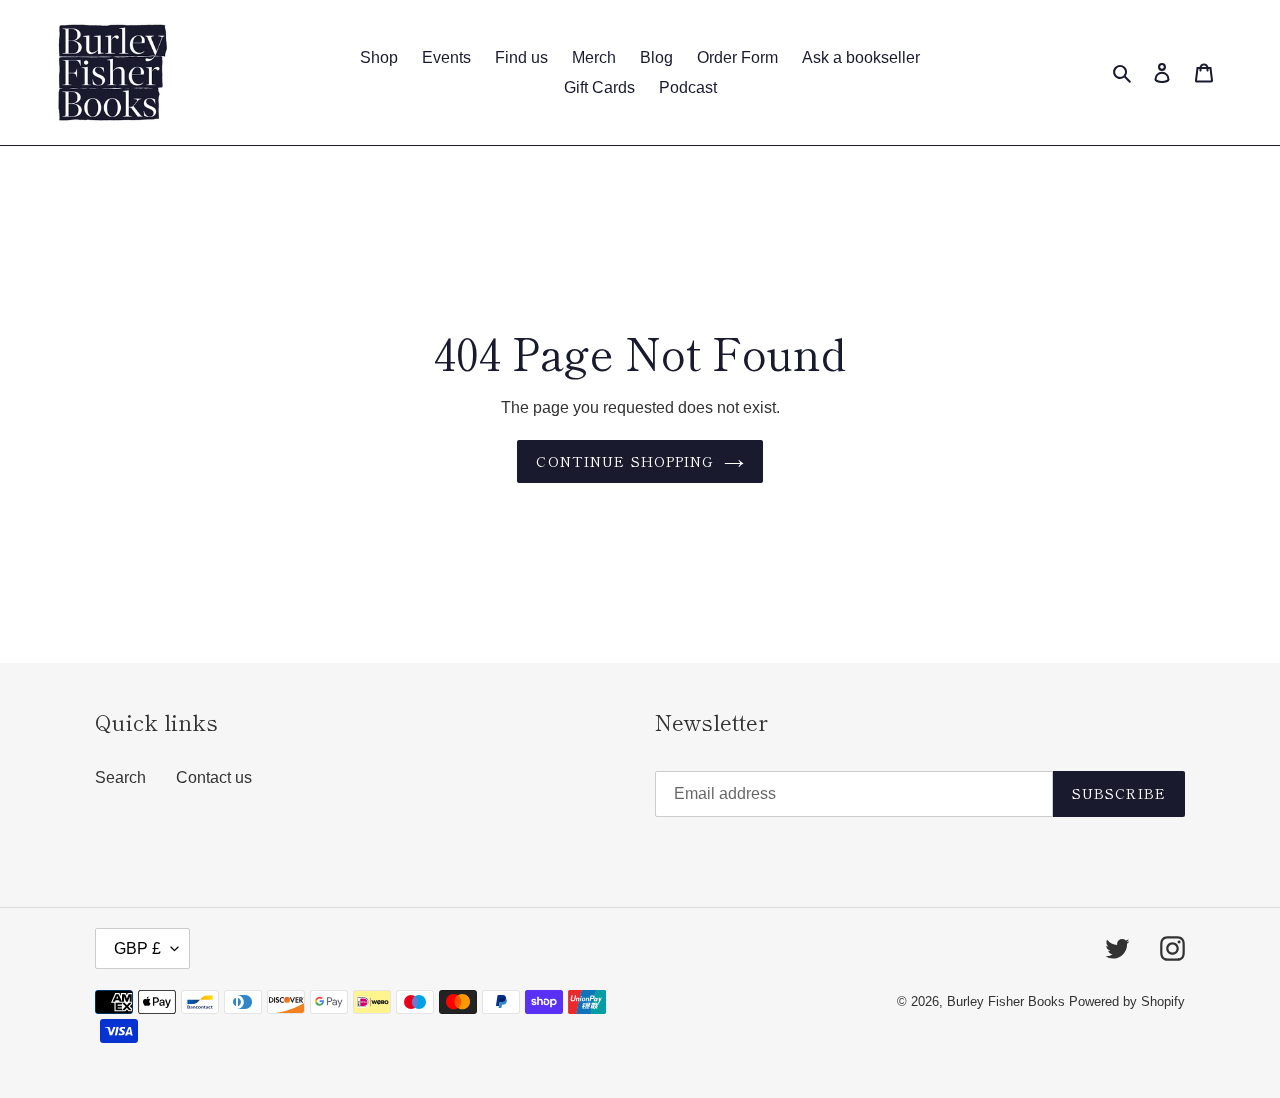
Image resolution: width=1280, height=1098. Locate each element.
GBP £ (137, 948)
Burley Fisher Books (1008, 1001)
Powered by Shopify (1127, 1001)
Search (120, 777)
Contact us (214, 777)
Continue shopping (624, 461)
